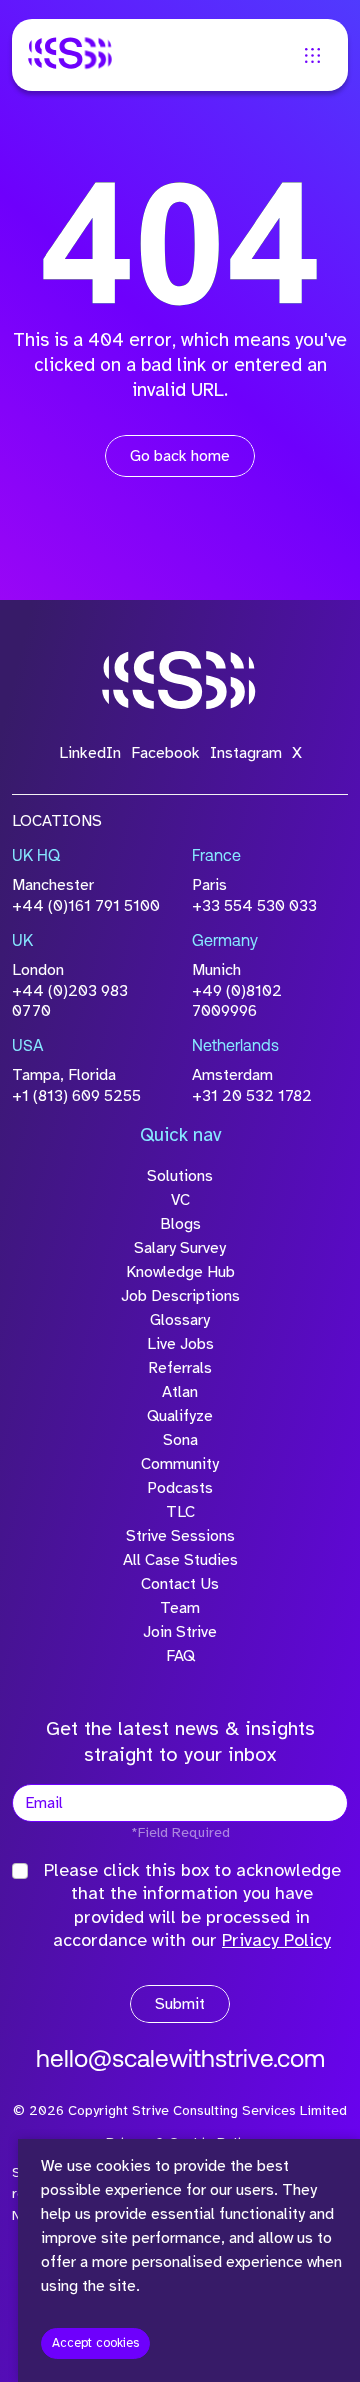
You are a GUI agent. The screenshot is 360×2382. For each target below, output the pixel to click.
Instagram (246, 753)
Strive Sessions (180, 1536)
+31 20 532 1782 (252, 1096)
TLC (180, 1512)
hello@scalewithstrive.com (180, 2061)
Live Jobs (180, 1344)
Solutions (180, 1176)
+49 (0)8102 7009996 (237, 1001)
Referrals (180, 1368)
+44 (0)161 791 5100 (86, 906)
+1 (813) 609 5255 (76, 1096)
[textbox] (180, 1803)
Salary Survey (180, 1248)
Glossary (180, 1320)
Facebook (165, 753)
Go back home (180, 456)
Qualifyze (180, 1416)
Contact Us (180, 1584)
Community (180, 1464)
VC (180, 1200)
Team (180, 1608)
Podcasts (180, 1488)
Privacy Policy (276, 1940)
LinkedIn (90, 753)
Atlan (180, 1392)
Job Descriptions (180, 1296)
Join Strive (180, 1632)
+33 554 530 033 (254, 906)
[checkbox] (20, 1871)
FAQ (180, 1656)
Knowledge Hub (180, 1272)
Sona (180, 1440)
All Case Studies (180, 1560)
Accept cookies (95, 2343)
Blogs (180, 1224)
